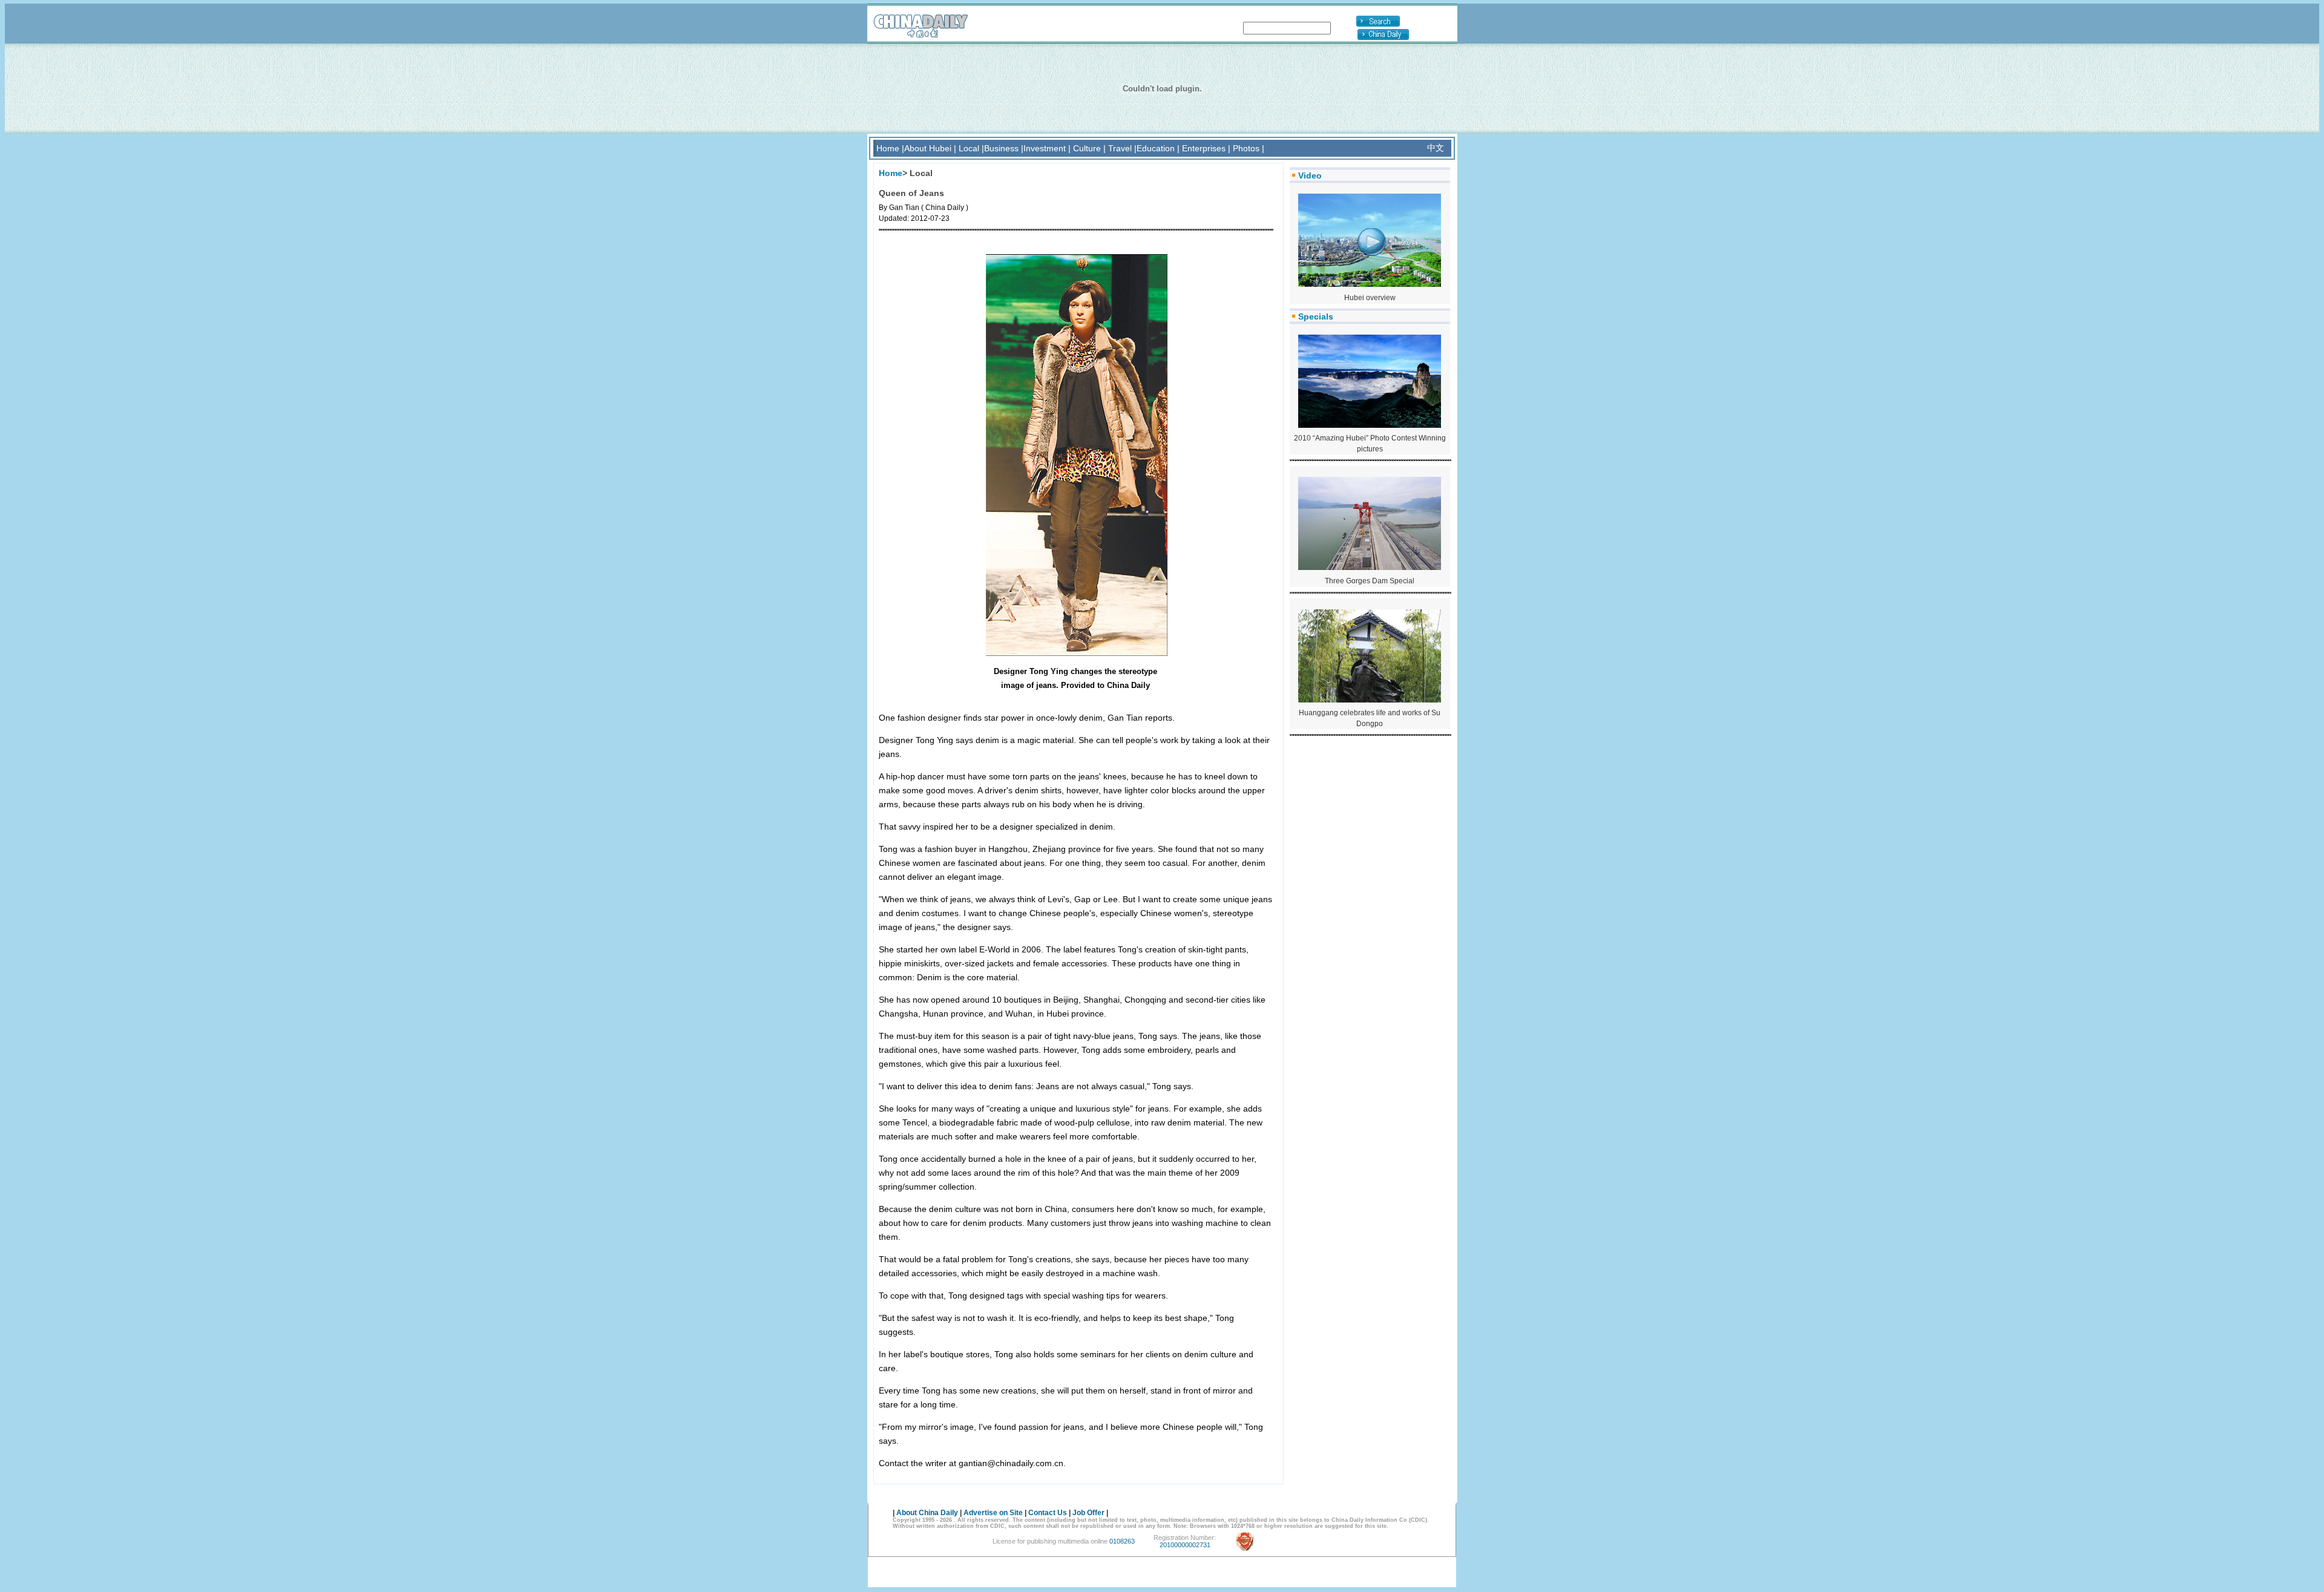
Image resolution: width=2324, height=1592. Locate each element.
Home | (890, 148)
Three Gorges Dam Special (1370, 581)
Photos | (1249, 148)
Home (891, 173)
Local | (971, 148)
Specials (1316, 316)
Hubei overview (1370, 298)
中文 (1436, 148)
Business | (1004, 148)
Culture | (1089, 148)
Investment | (1047, 148)
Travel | (1122, 148)
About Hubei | (930, 148)
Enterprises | (1206, 148)
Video (1310, 175)
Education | (1158, 148)
